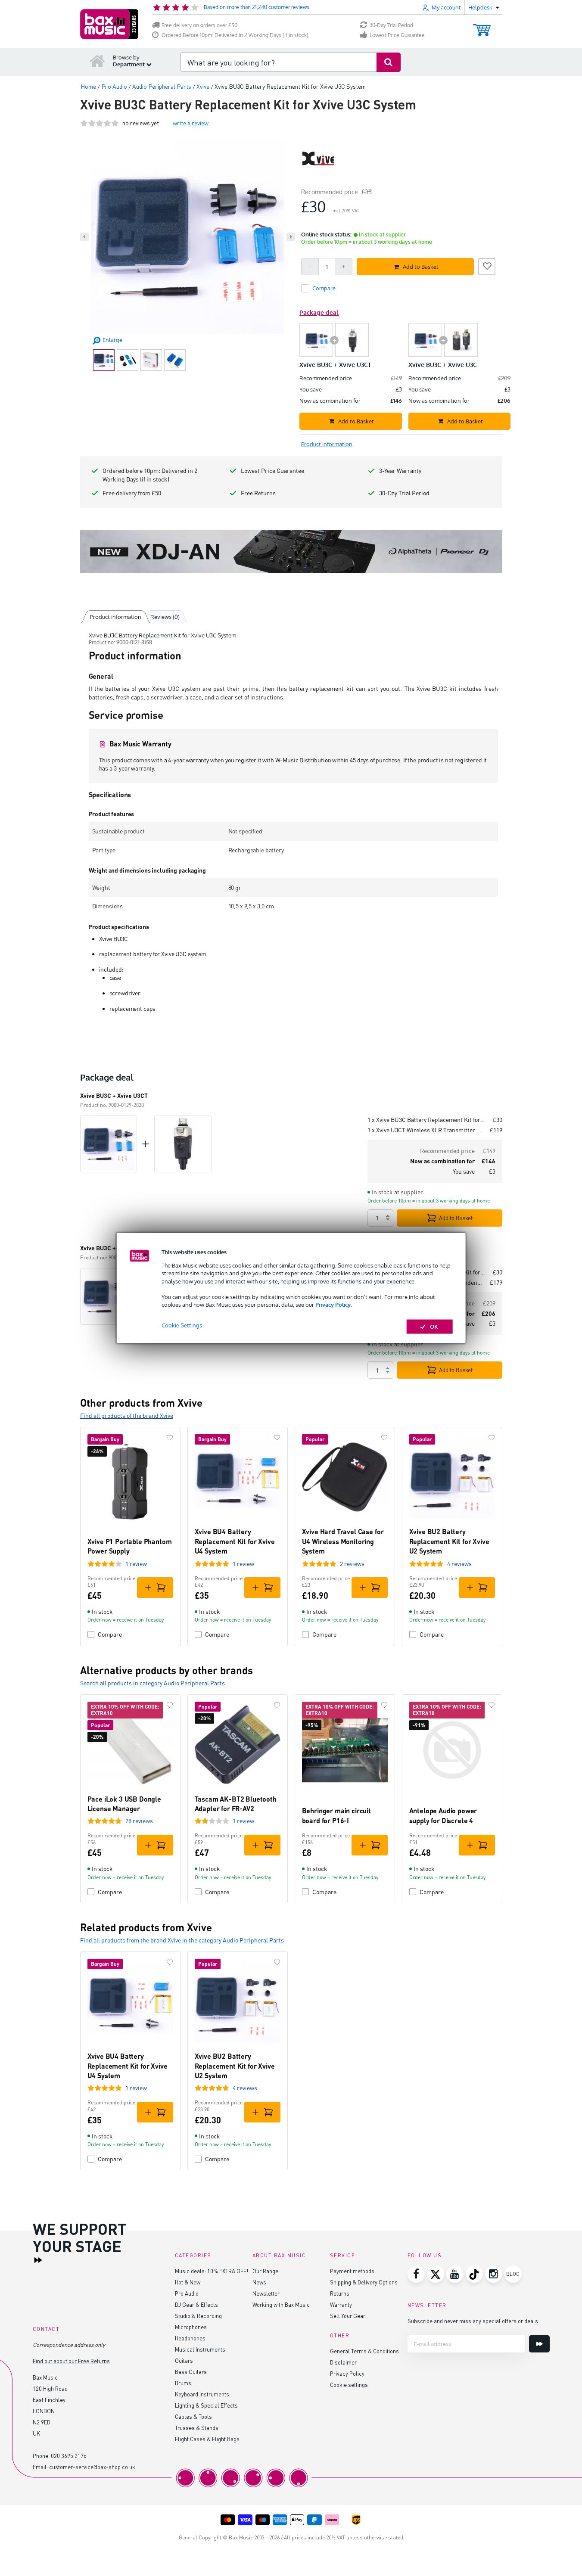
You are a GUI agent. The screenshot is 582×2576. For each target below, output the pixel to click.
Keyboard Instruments (202, 2394)
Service (343, 2255)
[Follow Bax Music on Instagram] (494, 2274)
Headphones (190, 2338)
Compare (110, 1634)
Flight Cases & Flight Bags (207, 2439)
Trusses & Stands (197, 2428)
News (259, 2282)
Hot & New (188, 2282)
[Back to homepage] (97, 61)
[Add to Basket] (155, 1588)
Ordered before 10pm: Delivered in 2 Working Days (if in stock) (150, 475)
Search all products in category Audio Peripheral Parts (153, 1683)
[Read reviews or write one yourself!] (100, 123)
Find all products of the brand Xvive (127, 1415)
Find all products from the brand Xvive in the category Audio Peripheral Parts (182, 1940)
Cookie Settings (182, 1325)
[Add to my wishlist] (487, 265)
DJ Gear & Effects (196, 2304)
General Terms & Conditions (364, 2351)
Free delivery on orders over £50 (199, 25)
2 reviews (352, 1564)
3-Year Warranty (400, 471)
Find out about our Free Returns (71, 2361)
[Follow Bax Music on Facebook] (416, 2274)
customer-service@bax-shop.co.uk (92, 2467)
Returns (340, 2293)
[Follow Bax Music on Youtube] (455, 2274)
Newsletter (266, 2293)
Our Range (265, 2271)
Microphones (191, 2327)
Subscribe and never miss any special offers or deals (473, 2321)
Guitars (184, 2360)
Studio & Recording (198, 2316)
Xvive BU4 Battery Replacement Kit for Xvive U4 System (235, 1541)
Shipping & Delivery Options (364, 2282)
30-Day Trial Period (391, 25)
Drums (183, 2383)
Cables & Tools (193, 2416)
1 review (136, 1564)
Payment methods (352, 2271)
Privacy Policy (333, 1305)
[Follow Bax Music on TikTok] (474, 2274)
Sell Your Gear (348, 2316)
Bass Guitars (191, 2372)
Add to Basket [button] (421, 267)
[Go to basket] (482, 26)
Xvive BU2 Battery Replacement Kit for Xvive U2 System (449, 1541)
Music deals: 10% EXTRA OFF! (212, 2271)
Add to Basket (456, 1218)
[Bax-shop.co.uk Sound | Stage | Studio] (109, 24)
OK (434, 1327)
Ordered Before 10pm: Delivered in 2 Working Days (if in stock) (235, 35)
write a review (191, 123)
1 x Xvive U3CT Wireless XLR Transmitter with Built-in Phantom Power (425, 1130)
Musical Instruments (200, 2349)
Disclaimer (343, 2362)
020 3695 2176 (69, 2456)
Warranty (341, 2304)
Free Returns (258, 493)
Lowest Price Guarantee (397, 35)
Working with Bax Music (281, 2304)
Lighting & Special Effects (206, 2405)
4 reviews (459, 1564)
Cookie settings (349, 2385)
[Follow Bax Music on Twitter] (436, 2274)
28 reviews (139, 1821)
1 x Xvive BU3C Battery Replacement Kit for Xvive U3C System (427, 1120)
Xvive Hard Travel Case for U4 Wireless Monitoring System (343, 1541)
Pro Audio (187, 2293)
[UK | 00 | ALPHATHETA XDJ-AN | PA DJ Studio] (291, 552)
